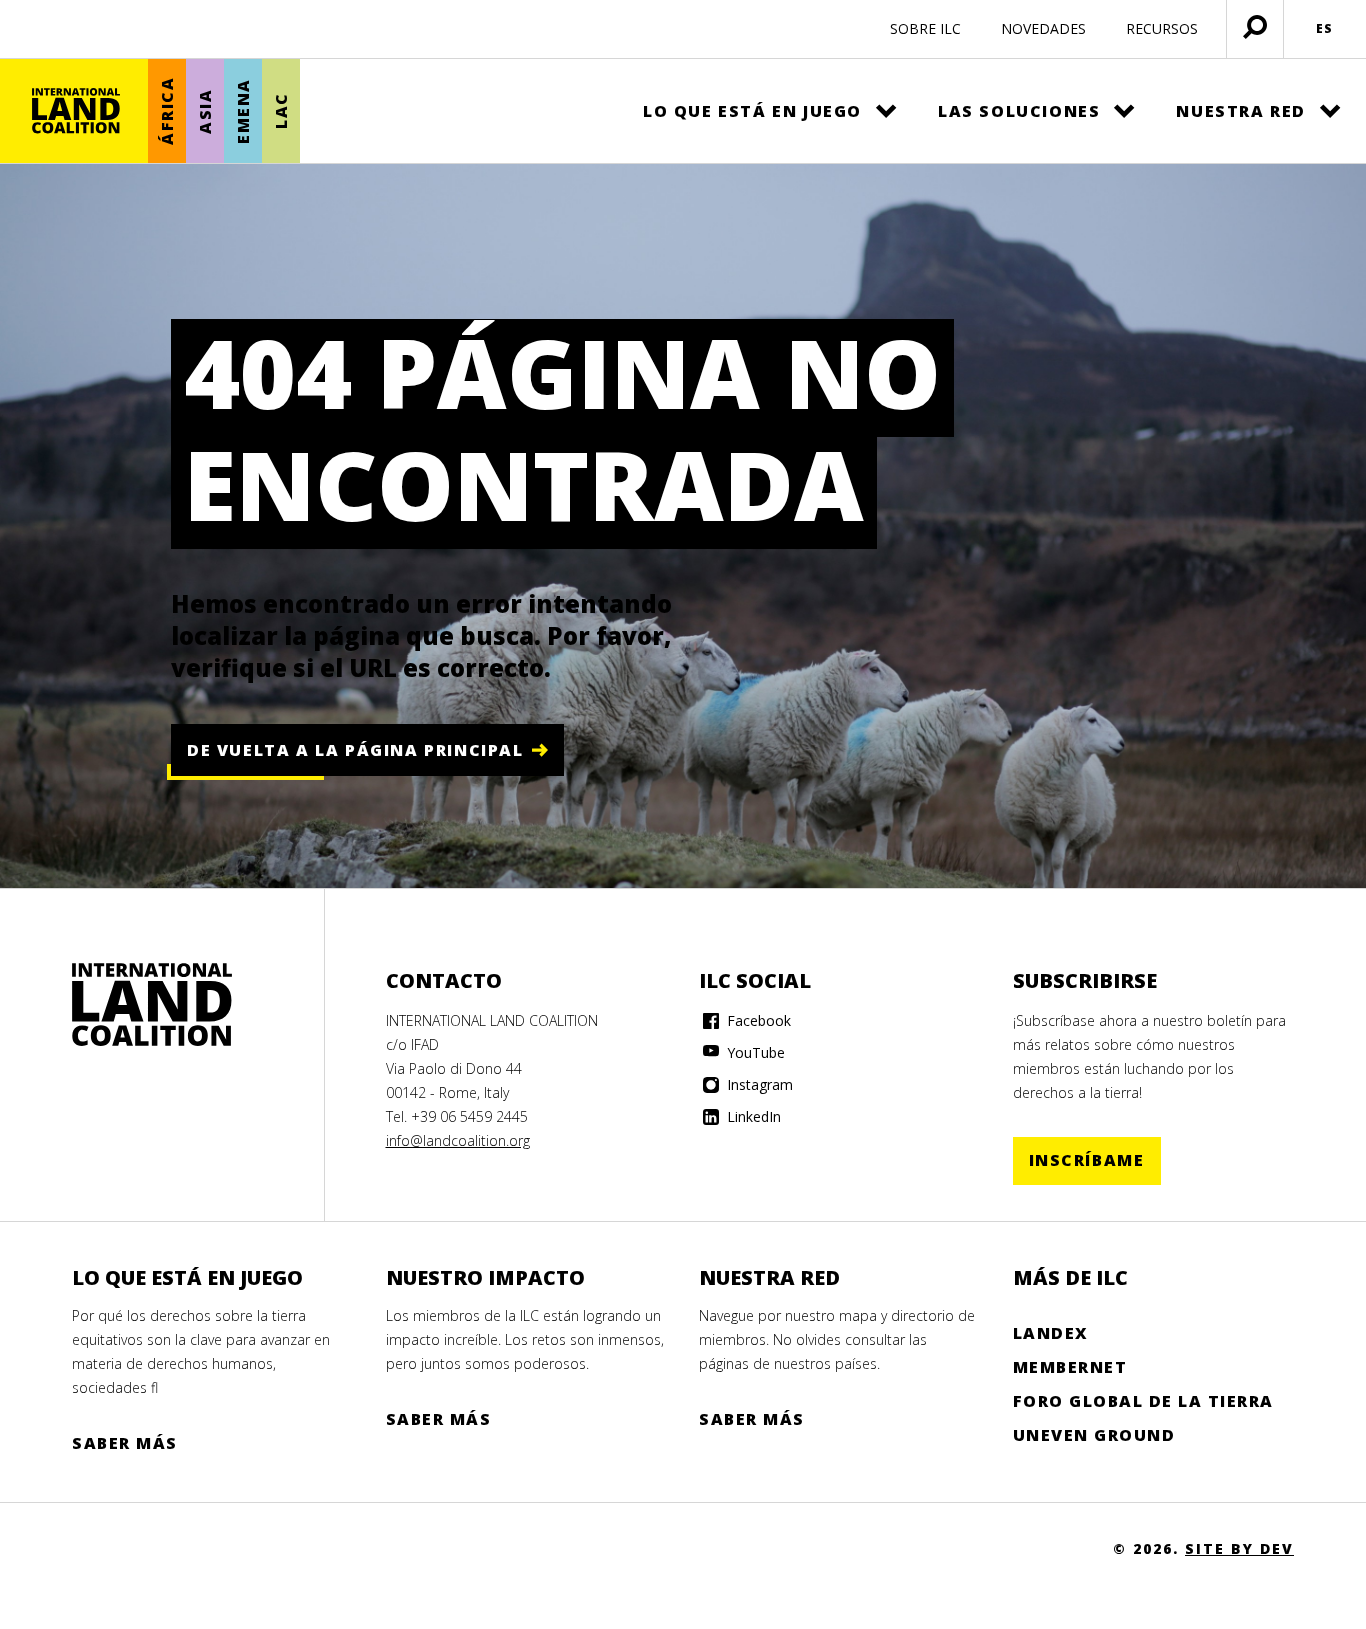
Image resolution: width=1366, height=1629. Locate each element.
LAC (281, 111)
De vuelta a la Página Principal (355, 750)
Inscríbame (1087, 1160)
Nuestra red (1241, 111)
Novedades (1043, 28)
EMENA (243, 111)
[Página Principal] (76, 111)
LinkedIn (752, 1116)
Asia (205, 110)
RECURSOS (1162, 28)
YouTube (754, 1052)
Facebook (757, 1020)
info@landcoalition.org (458, 1140)
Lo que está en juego (752, 111)
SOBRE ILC (925, 28)
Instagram (758, 1084)
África (167, 111)
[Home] (152, 1005)
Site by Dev (1239, 1548)
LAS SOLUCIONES (1019, 111)
